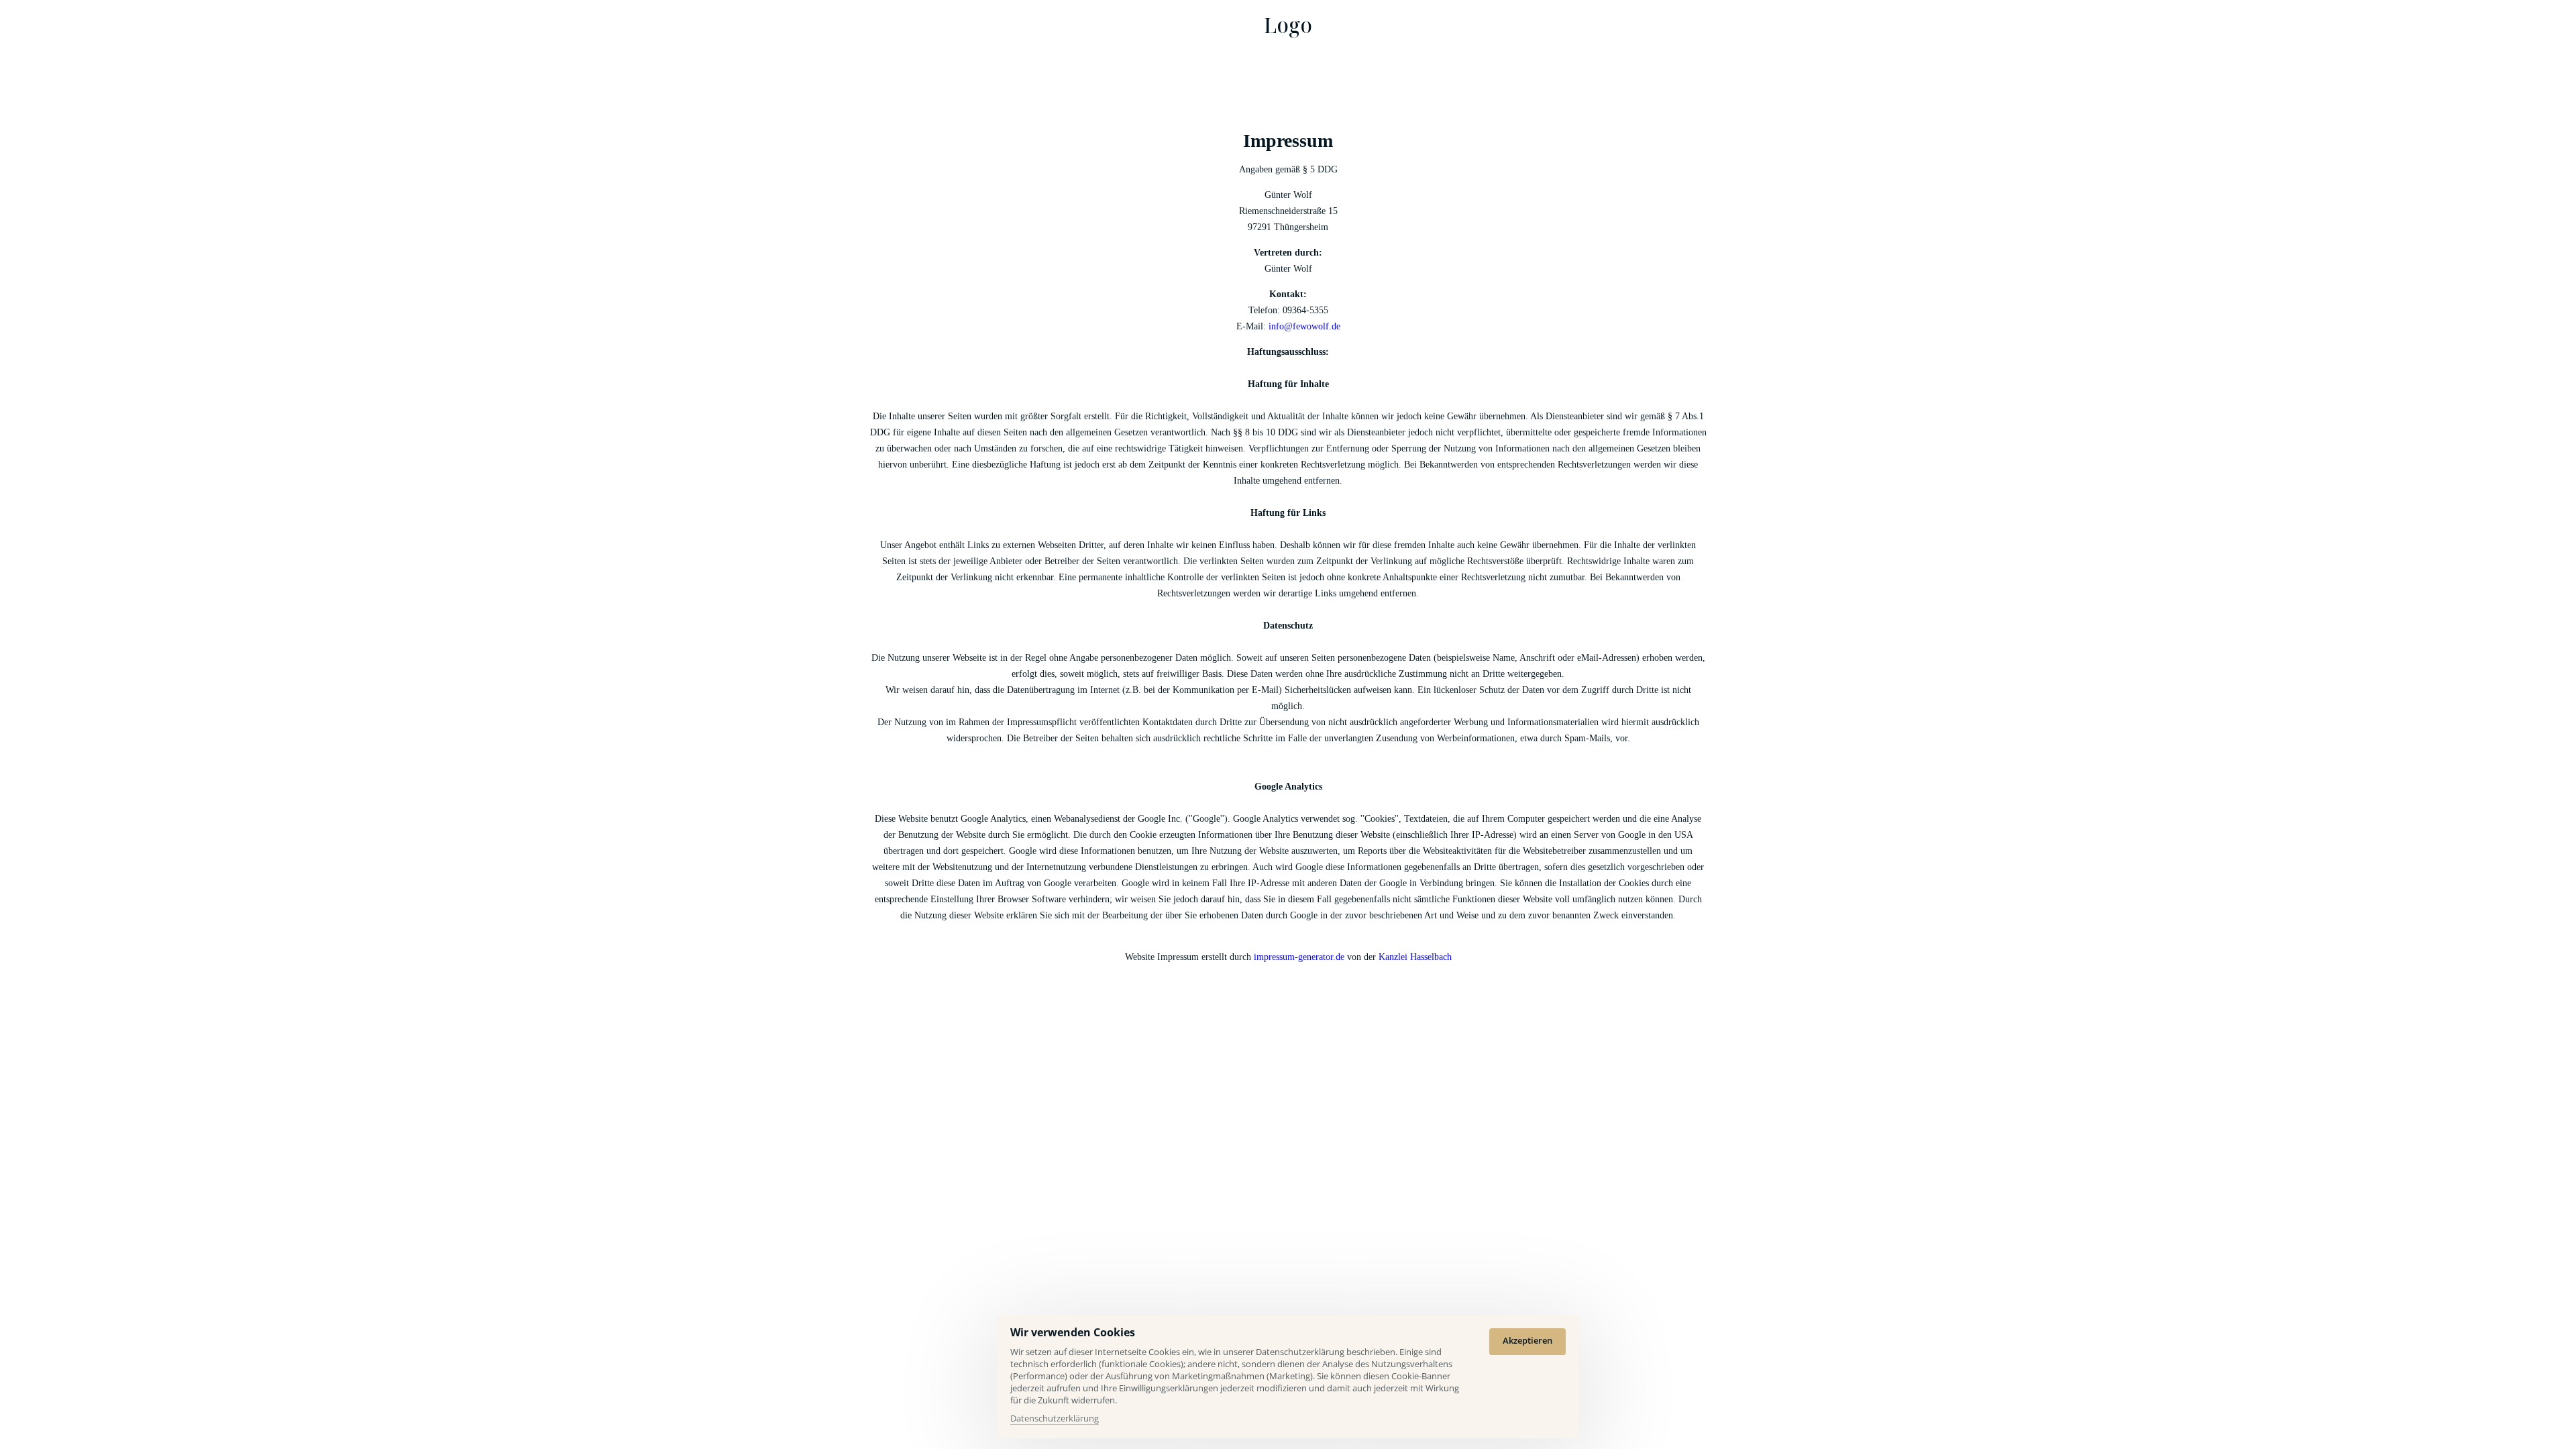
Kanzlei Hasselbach (1415, 957)
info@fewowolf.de (1304, 326)
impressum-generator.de (1299, 957)
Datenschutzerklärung (1055, 1419)
